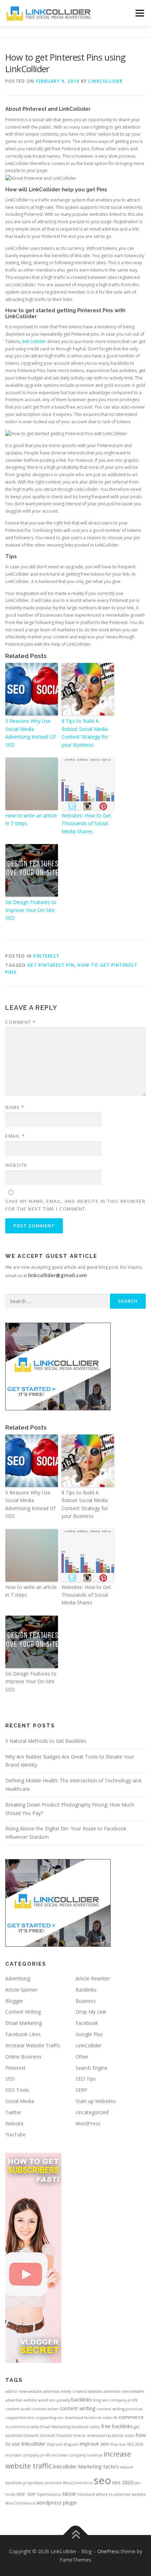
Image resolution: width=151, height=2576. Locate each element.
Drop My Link (91, 2012)
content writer (45, 2409)
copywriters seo (20, 2418)
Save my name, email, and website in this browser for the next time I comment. (75, 1205)
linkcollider (65, 2466)
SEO (10, 2079)
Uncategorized (92, 2112)
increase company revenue (77, 2455)
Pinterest (47, 956)
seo (102, 2480)
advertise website (21, 2400)
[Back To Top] (76, 2535)
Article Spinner (21, 1990)
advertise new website (124, 2391)
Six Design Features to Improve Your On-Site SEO (31, 910)
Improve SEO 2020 (127, 2444)
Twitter (13, 2112)
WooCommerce (20, 2503)
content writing (78, 2408)
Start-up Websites (96, 2101)
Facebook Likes (23, 2034)
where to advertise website (121, 2494)
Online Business (23, 2057)
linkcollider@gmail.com (58, 1275)
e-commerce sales (22, 2427)
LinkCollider (106, 81)
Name (15, 1107)
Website (16, 1165)
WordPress (88, 2123)
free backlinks (117, 2426)
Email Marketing (24, 2023)
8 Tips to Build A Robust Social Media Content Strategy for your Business (85, 733)
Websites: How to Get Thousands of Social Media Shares (86, 823)
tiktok (69, 2494)
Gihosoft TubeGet (56, 2435)
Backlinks (86, 1990)
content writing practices (120, 2409)
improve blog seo (63, 2444)
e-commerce (129, 2417)
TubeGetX (86, 2494)
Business (86, 2001)
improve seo (94, 2444)
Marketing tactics (98, 2466)
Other (82, 2057)
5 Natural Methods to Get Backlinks (46, 1741)
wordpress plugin (57, 2502)
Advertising (18, 1978)
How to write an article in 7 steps (31, 819)
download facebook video (89, 2418)
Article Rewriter (93, 1978)
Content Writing (23, 2012)
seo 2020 (123, 2482)
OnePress (108, 2551)
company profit (123, 2400)
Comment (21, 1022)
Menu (139, 13)
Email (15, 1136)
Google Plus (89, 2034)
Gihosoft (31, 2435)
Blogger (14, 2001)
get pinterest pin (51, 965)
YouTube (15, 2134)
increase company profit (28, 2455)
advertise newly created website (73, 2391)
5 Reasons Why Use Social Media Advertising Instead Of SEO (30, 733)
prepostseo (34, 2483)
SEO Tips (86, 2079)
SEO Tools (17, 2090)
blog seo (101, 2400)
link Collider (34, 341)
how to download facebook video (104, 2435)
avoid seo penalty (54, 2400)
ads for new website (24, 2391)
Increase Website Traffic (33, 2045)
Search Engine (91, 2068)
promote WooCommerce (69, 2483)
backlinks (82, 2399)
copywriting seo (49, 2418)
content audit (18, 2409)
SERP (81, 2090)
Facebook (87, 2023)
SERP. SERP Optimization (39, 2494)
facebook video (86, 2427)
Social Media (20, 2101)
